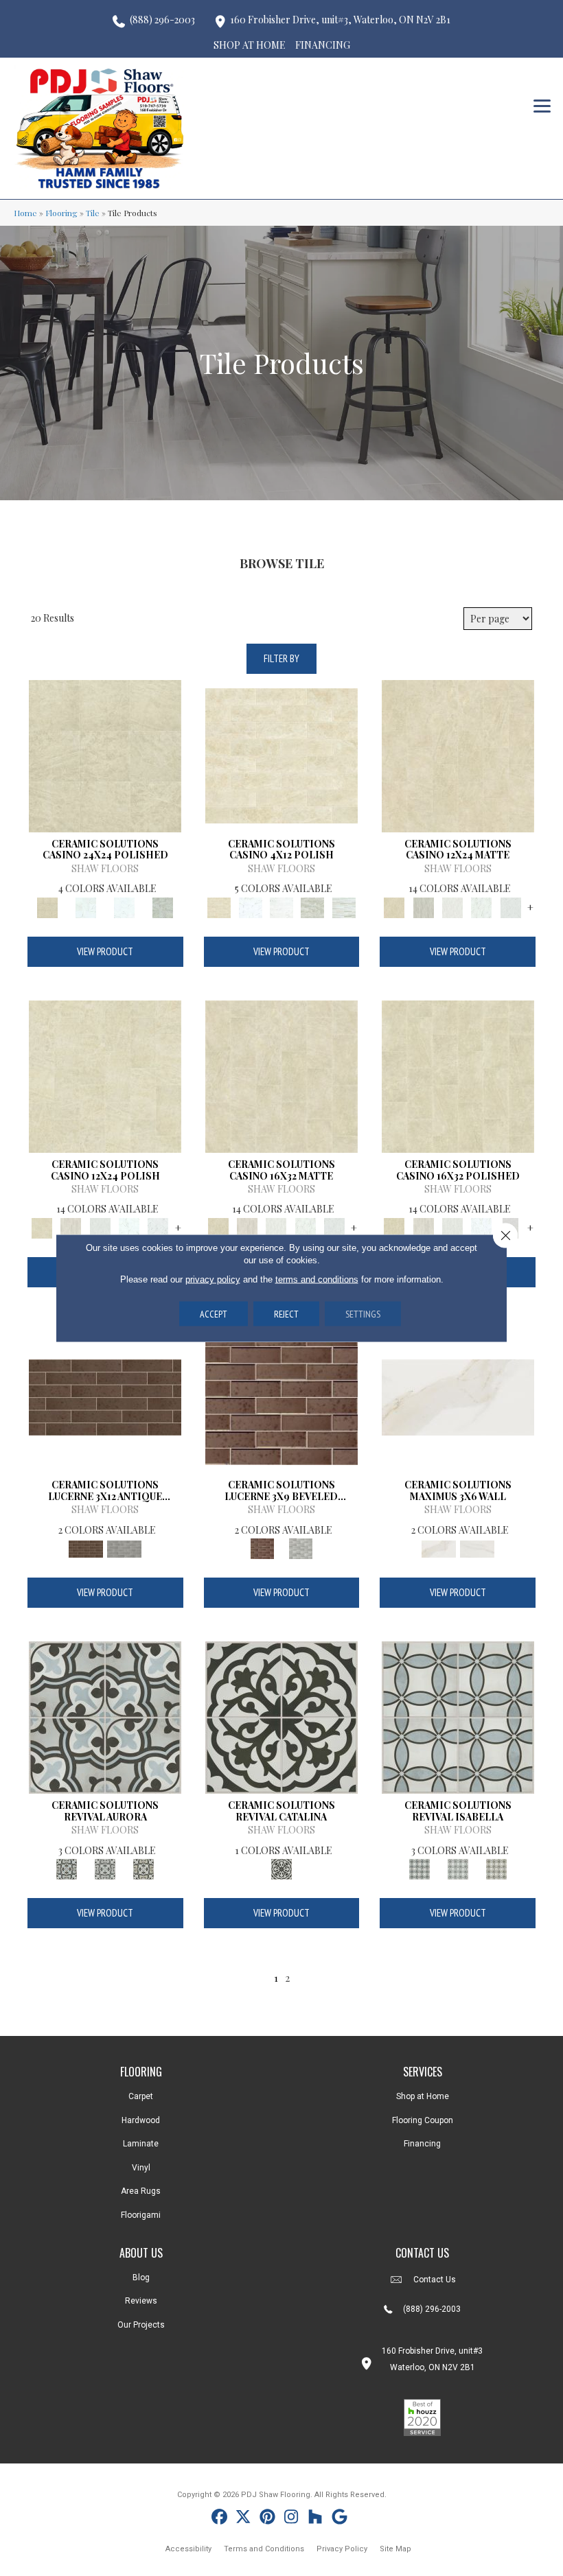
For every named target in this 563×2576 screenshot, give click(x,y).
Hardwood (141, 2120)
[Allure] (105, 754)
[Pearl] (143, 1868)
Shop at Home (423, 2096)
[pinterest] (267, 2519)
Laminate (141, 2144)
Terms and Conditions (264, 2549)
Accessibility (188, 2549)
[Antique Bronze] (105, 1395)
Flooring (61, 213)
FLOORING (141, 2072)
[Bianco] (452, 906)
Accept (214, 1314)
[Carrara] (477, 1548)
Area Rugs (141, 2191)
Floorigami (141, 2215)
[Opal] (105, 1868)
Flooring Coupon (423, 2120)
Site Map (395, 2549)
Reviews (141, 2301)
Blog (141, 2278)
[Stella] (163, 906)
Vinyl (141, 2168)
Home (25, 213)
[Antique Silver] (124, 1548)
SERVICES (423, 2072)
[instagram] (291, 2519)
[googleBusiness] (340, 2519)
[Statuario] (124, 906)
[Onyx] (281, 1717)
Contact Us (435, 2280)
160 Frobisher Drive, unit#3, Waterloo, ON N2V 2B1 (340, 20)
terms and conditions (317, 1279)
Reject (286, 1314)
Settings (363, 1314)
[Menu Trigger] (542, 105)
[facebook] (219, 2519)
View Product (105, 951)
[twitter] (243, 2519)
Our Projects (141, 2325)
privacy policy (213, 1279)
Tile (93, 213)
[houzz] (315, 2519)
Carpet (141, 2096)
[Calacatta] (86, 906)
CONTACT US (422, 2253)
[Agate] (105, 1717)
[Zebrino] (344, 906)
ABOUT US (141, 2253)
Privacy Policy (342, 2549)
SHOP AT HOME (250, 45)
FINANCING (323, 45)
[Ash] (424, 906)
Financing (422, 2144)
